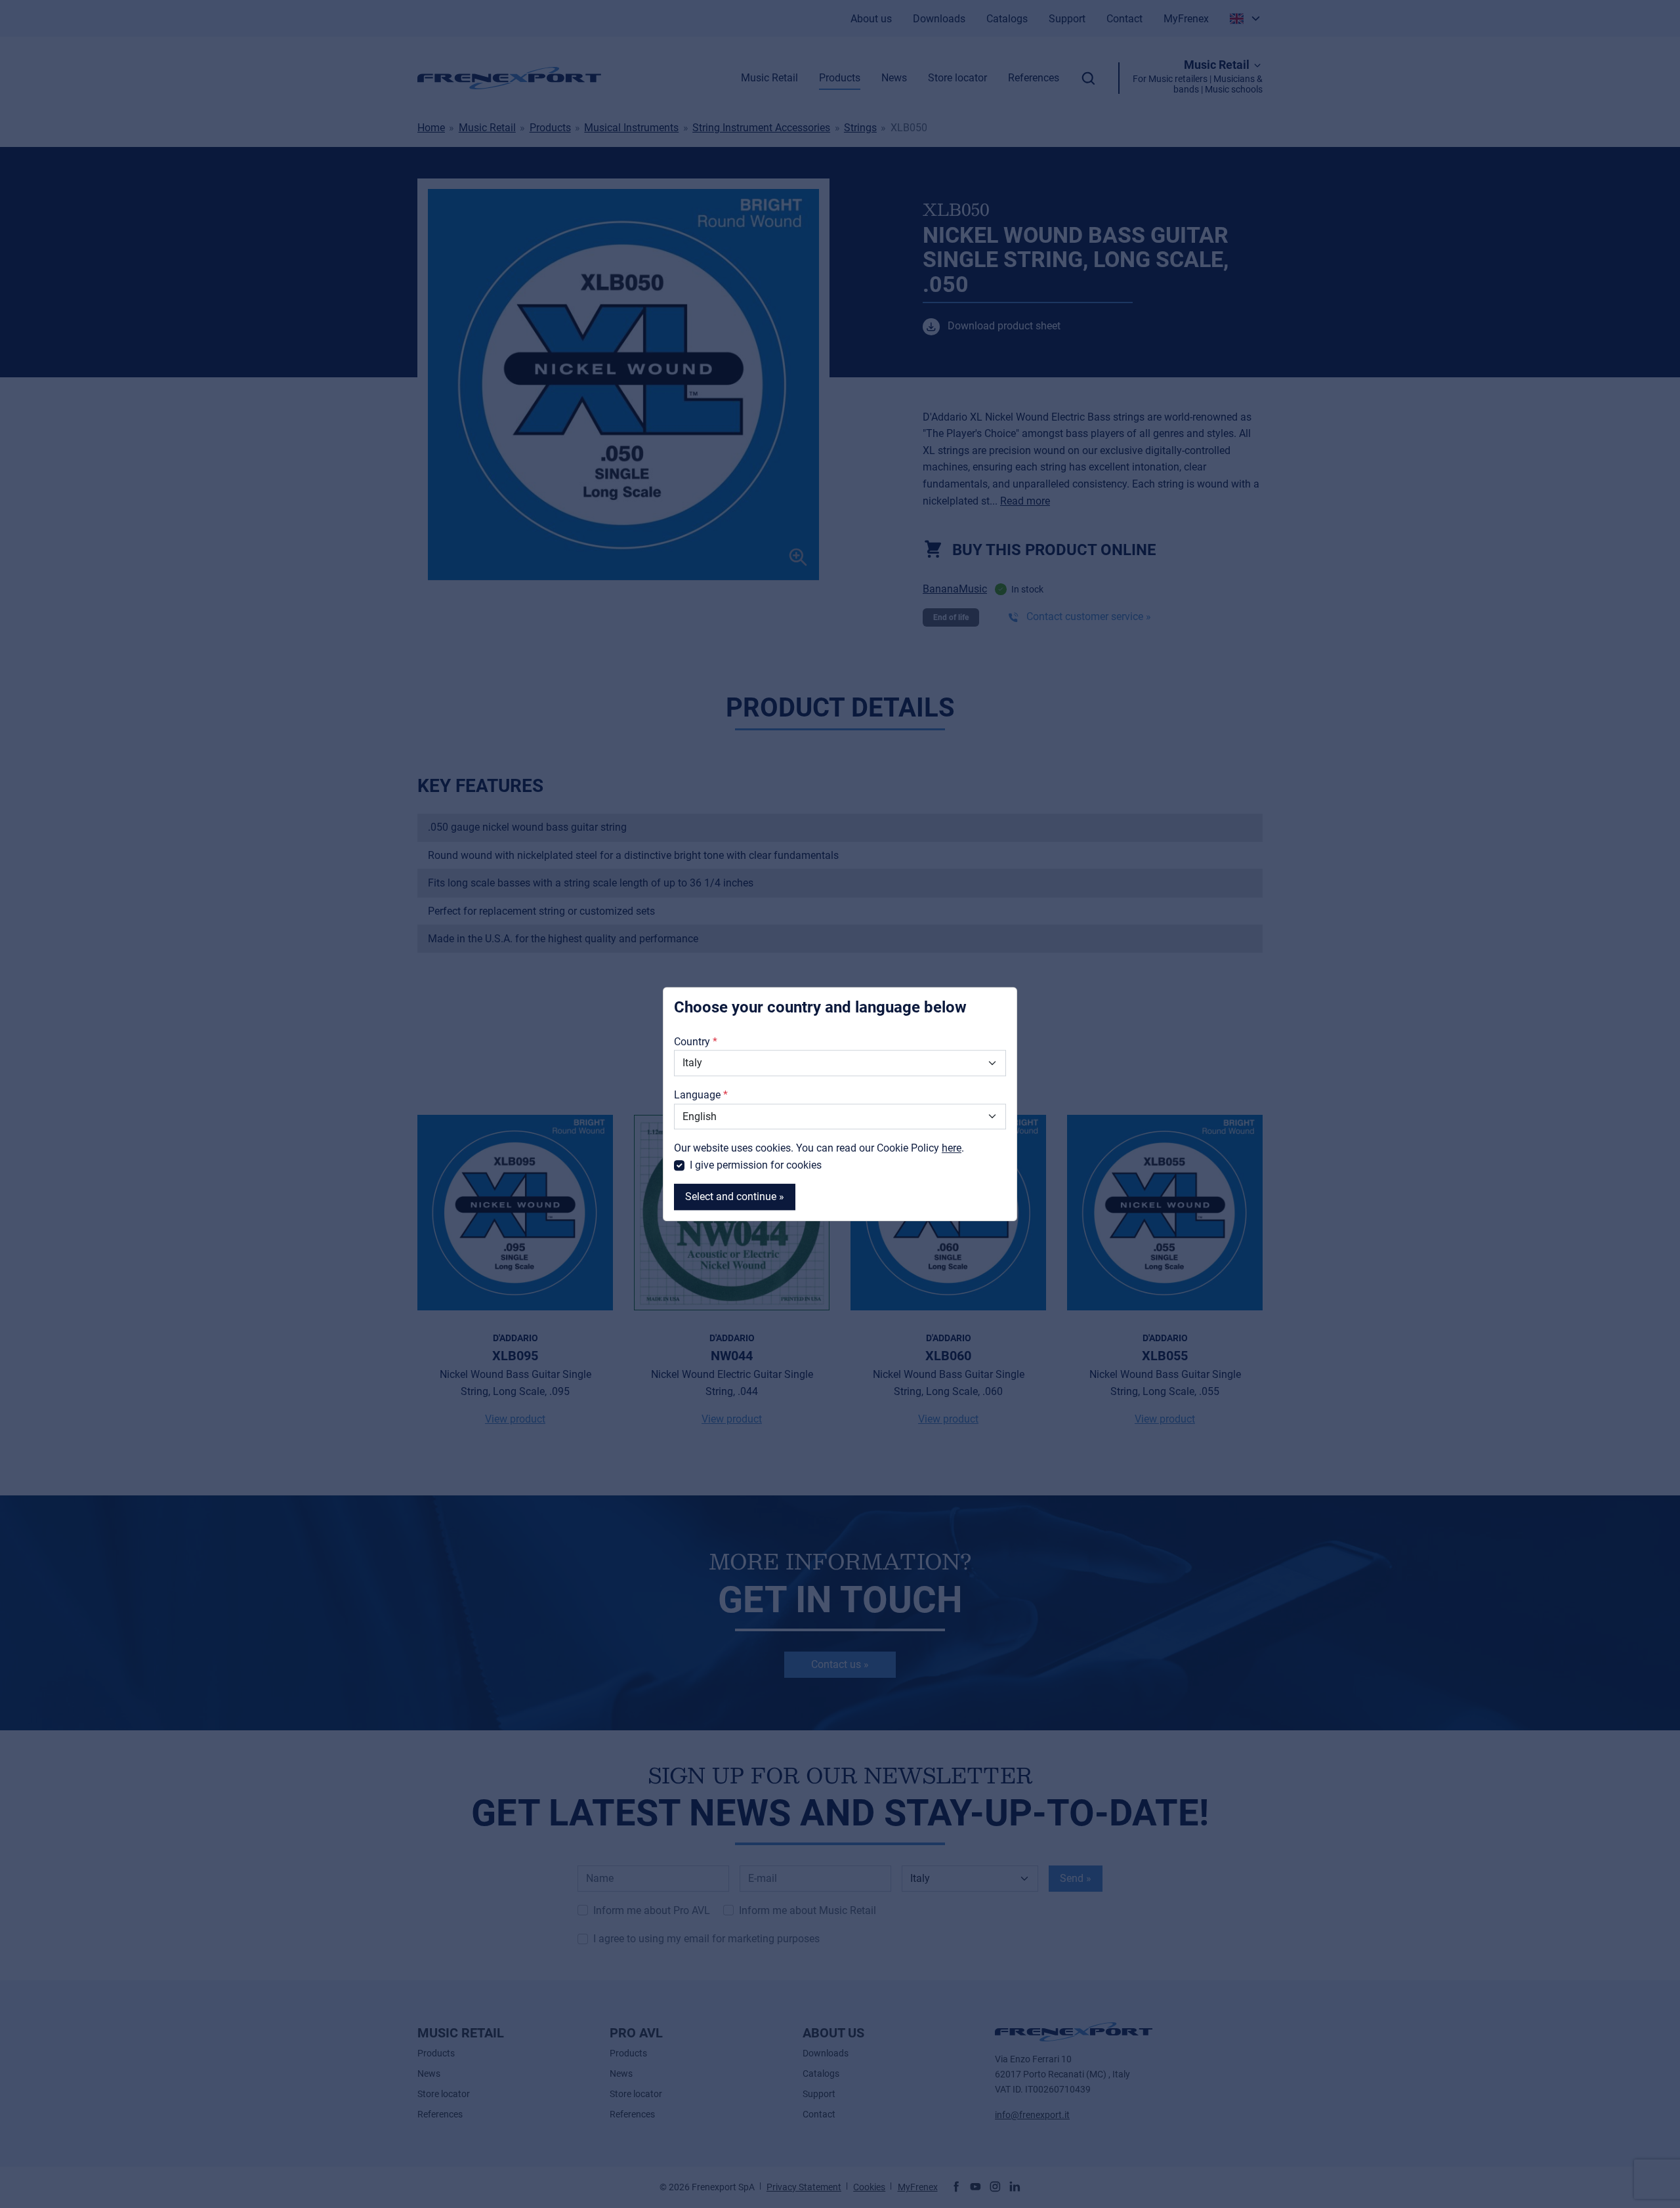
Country (692, 1042)
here (952, 1148)
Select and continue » (735, 1197)
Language (697, 1095)
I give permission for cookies (756, 1165)
